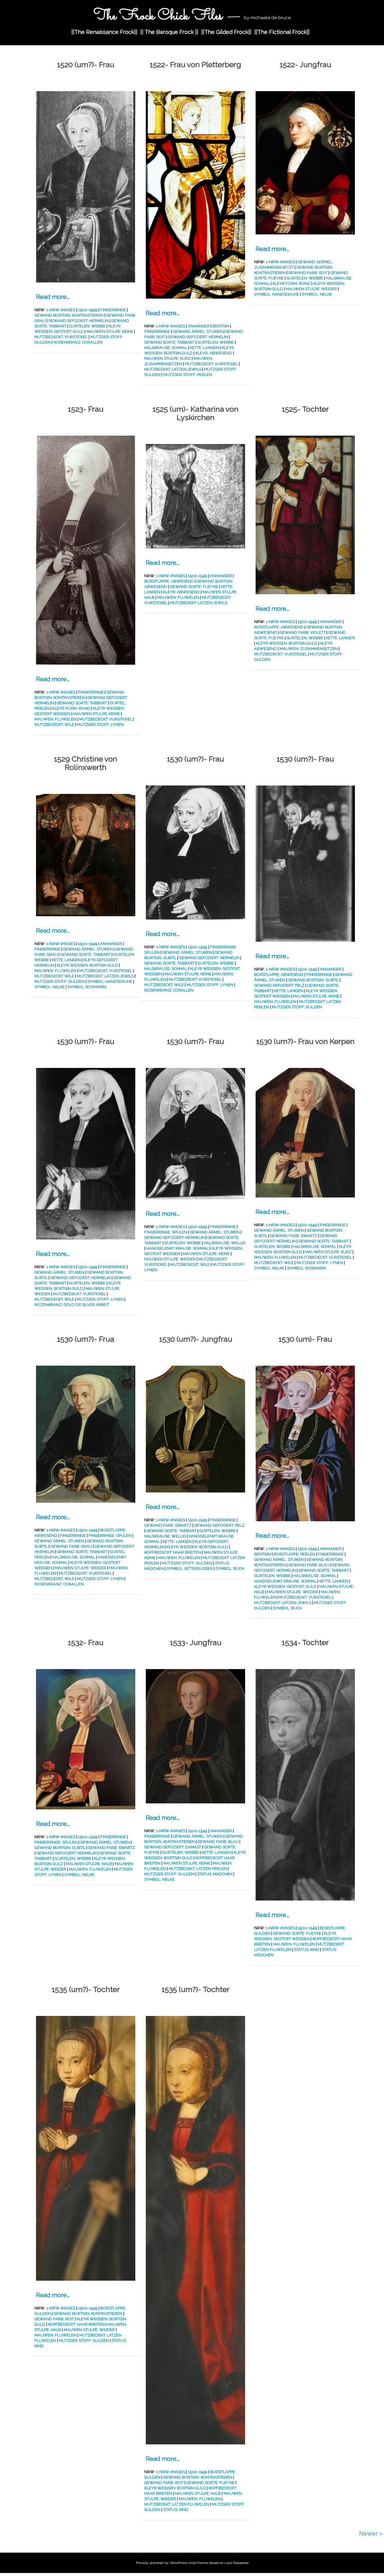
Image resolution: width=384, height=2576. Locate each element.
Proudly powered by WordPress (162, 2563)
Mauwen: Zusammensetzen (309, 649)
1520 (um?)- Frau (86, 64)
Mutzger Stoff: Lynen (100, 724)
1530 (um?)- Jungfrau (196, 1339)
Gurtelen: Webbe (87, 326)
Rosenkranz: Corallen (78, 342)
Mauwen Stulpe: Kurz (168, 358)
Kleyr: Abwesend (214, 353)
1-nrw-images (61, 310)
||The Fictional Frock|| (282, 32)
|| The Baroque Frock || (169, 32)
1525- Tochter (305, 409)
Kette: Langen (204, 348)
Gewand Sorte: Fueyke (194, 587)
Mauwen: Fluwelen (55, 719)
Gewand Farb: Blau (309, 1565)
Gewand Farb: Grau (71, 1546)
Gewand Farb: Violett (303, 632)
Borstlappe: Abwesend (169, 581)
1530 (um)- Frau (305, 1339)
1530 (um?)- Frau (195, 759)
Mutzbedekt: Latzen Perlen (198, 1869)
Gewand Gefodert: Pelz (279, 985)
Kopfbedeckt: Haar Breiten (173, 1552)
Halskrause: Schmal (166, 348)
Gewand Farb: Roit (308, 273)
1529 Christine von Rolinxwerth (86, 763)
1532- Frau (86, 1642)
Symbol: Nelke (317, 294)
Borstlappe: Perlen (294, 1554)
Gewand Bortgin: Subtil (313, 980)
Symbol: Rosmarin (87, 987)
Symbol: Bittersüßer (190, 1568)
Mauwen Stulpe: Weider (311, 289)
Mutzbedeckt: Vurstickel (61, 337)
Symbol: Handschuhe (277, 294)
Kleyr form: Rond (291, 283)
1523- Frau (86, 409)
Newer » (371, 2533)
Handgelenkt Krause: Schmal (177, 1248)
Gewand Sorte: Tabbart (169, 342)
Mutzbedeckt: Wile (54, 724)
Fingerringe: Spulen (166, 1232)
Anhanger (199, 326)
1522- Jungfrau (305, 64)
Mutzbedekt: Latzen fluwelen (177, 2504)
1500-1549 (88, 310)
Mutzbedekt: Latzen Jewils (173, 369)
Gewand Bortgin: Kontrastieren (69, 315)
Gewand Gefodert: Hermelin (78, 321)
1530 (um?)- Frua (86, 1339)
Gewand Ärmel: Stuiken (198, 331)
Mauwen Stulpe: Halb (89, 1864)
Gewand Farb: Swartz (294, 1236)
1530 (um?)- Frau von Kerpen (305, 1041)
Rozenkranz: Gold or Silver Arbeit (72, 1305)
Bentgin (221, 326)
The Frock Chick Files (158, 16)
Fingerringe (113, 310)
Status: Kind (307, 1950)
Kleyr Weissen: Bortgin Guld (287, 643)
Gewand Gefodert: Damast (173, 1847)
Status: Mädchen (215, 1874)
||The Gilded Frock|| (226, 32)
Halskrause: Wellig (225, 1243)
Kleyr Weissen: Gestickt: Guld (285, 1586)
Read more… (53, 297)
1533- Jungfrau (196, 1642)
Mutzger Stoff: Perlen (188, 375)
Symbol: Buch (230, 1568)
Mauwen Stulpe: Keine (110, 331)
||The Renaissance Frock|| (104, 32)
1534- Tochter (305, 1642)
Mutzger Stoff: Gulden (60, 981)
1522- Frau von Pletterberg (195, 64)
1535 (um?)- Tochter (86, 1989)
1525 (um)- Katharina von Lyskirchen (195, 413)
